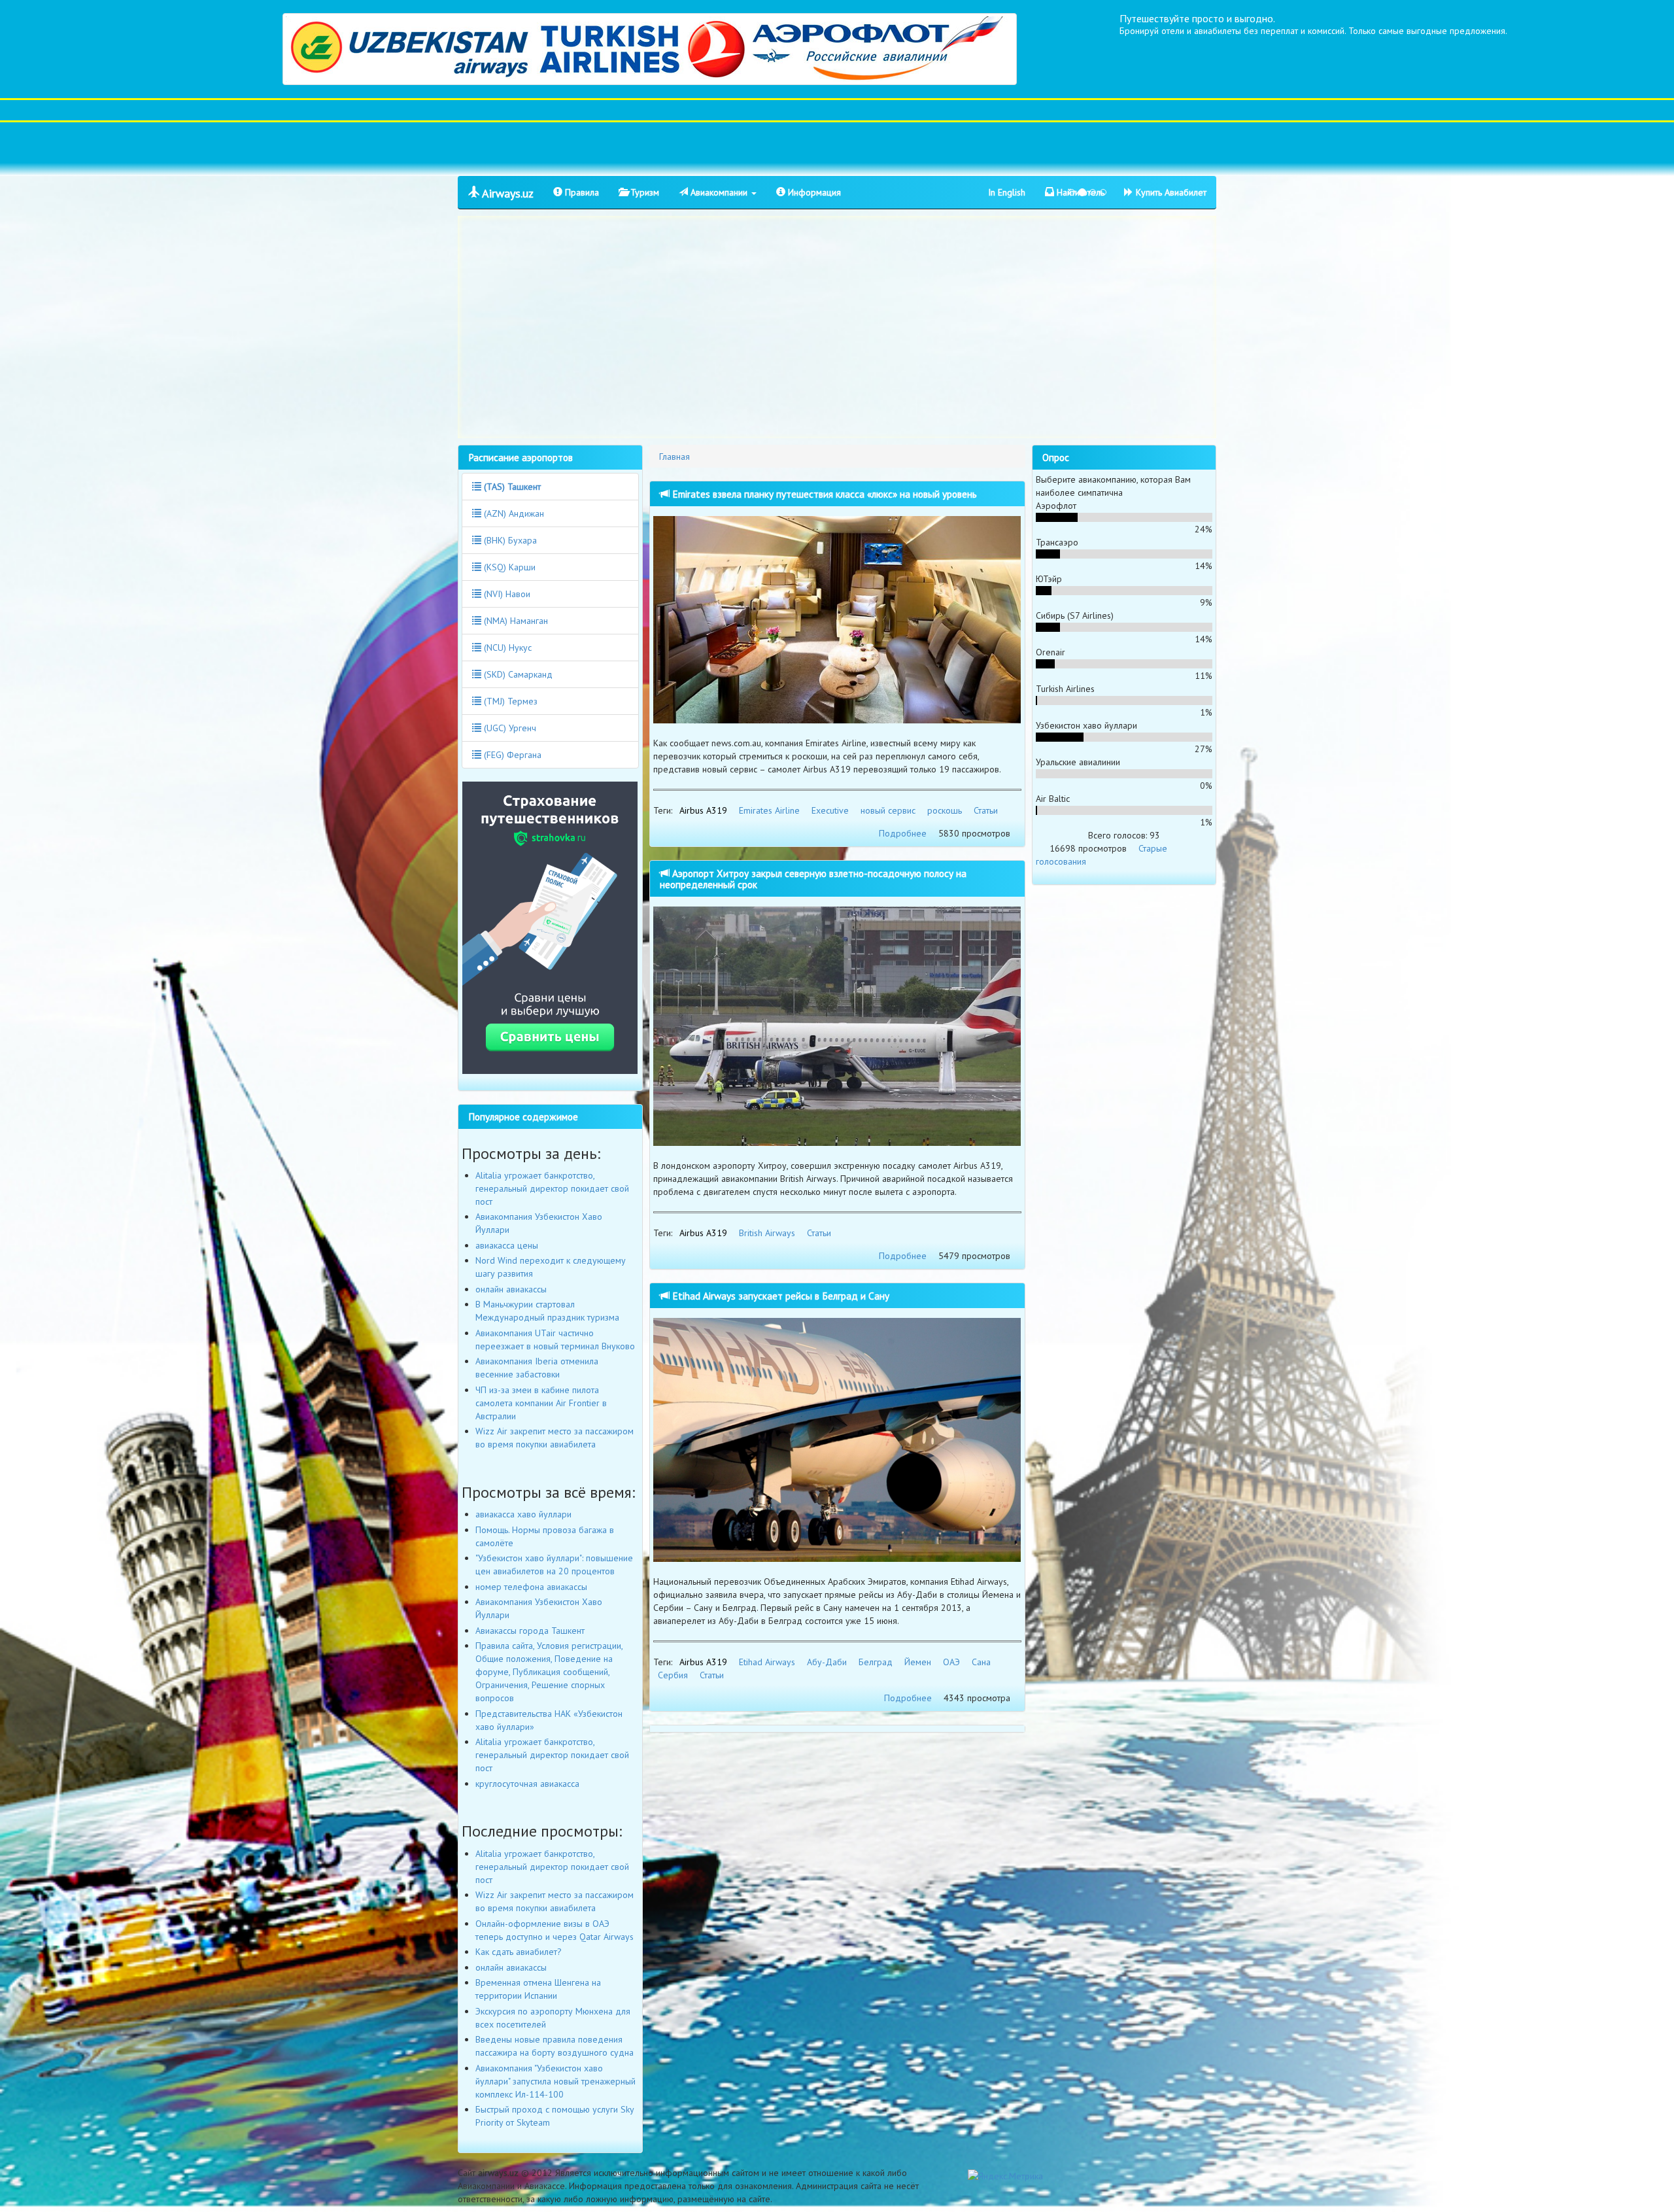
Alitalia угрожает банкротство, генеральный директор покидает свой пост (552, 1188)
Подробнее (903, 833)
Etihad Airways (767, 1662)
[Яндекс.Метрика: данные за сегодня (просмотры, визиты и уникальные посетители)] (1005, 2176)
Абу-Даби (827, 1662)
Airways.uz (506, 193)
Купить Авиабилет (1170, 192)
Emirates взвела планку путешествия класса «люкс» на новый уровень (823, 494)
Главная (675, 457)
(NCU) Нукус (506, 648)
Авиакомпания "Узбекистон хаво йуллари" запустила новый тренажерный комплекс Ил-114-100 (555, 2081)
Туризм (643, 192)
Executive (830, 810)
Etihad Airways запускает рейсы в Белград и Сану (779, 1296)
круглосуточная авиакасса (527, 1784)
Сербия (673, 1675)
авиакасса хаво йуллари (523, 1514)
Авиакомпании (719, 192)
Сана (981, 1662)
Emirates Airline (769, 810)
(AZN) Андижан (513, 513)
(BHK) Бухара (509, 540)
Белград (876, 1662)
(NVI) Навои (506, 594)
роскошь (945, 810)
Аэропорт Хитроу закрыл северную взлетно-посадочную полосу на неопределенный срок (813, 879)
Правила (581, 192)
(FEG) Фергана (511, 755)
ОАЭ (951, 1662)
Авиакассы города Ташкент (530, 1631)
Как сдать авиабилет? (519, 1952)
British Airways (767, 1233)
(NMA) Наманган (515, 621)
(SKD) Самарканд (517, 674)
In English (1007, 192)
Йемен (918, 1662)
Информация (813, 192)
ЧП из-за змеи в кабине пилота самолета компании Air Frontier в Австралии (541, 1403)
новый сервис (888, 810)
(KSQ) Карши (508, 567)
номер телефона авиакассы (531, 1587)
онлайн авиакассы (511, 1289)
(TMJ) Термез (509, 701)
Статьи (986, 810)
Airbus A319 (703, 810)
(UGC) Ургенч (509, 728)
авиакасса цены (507, 1245)
